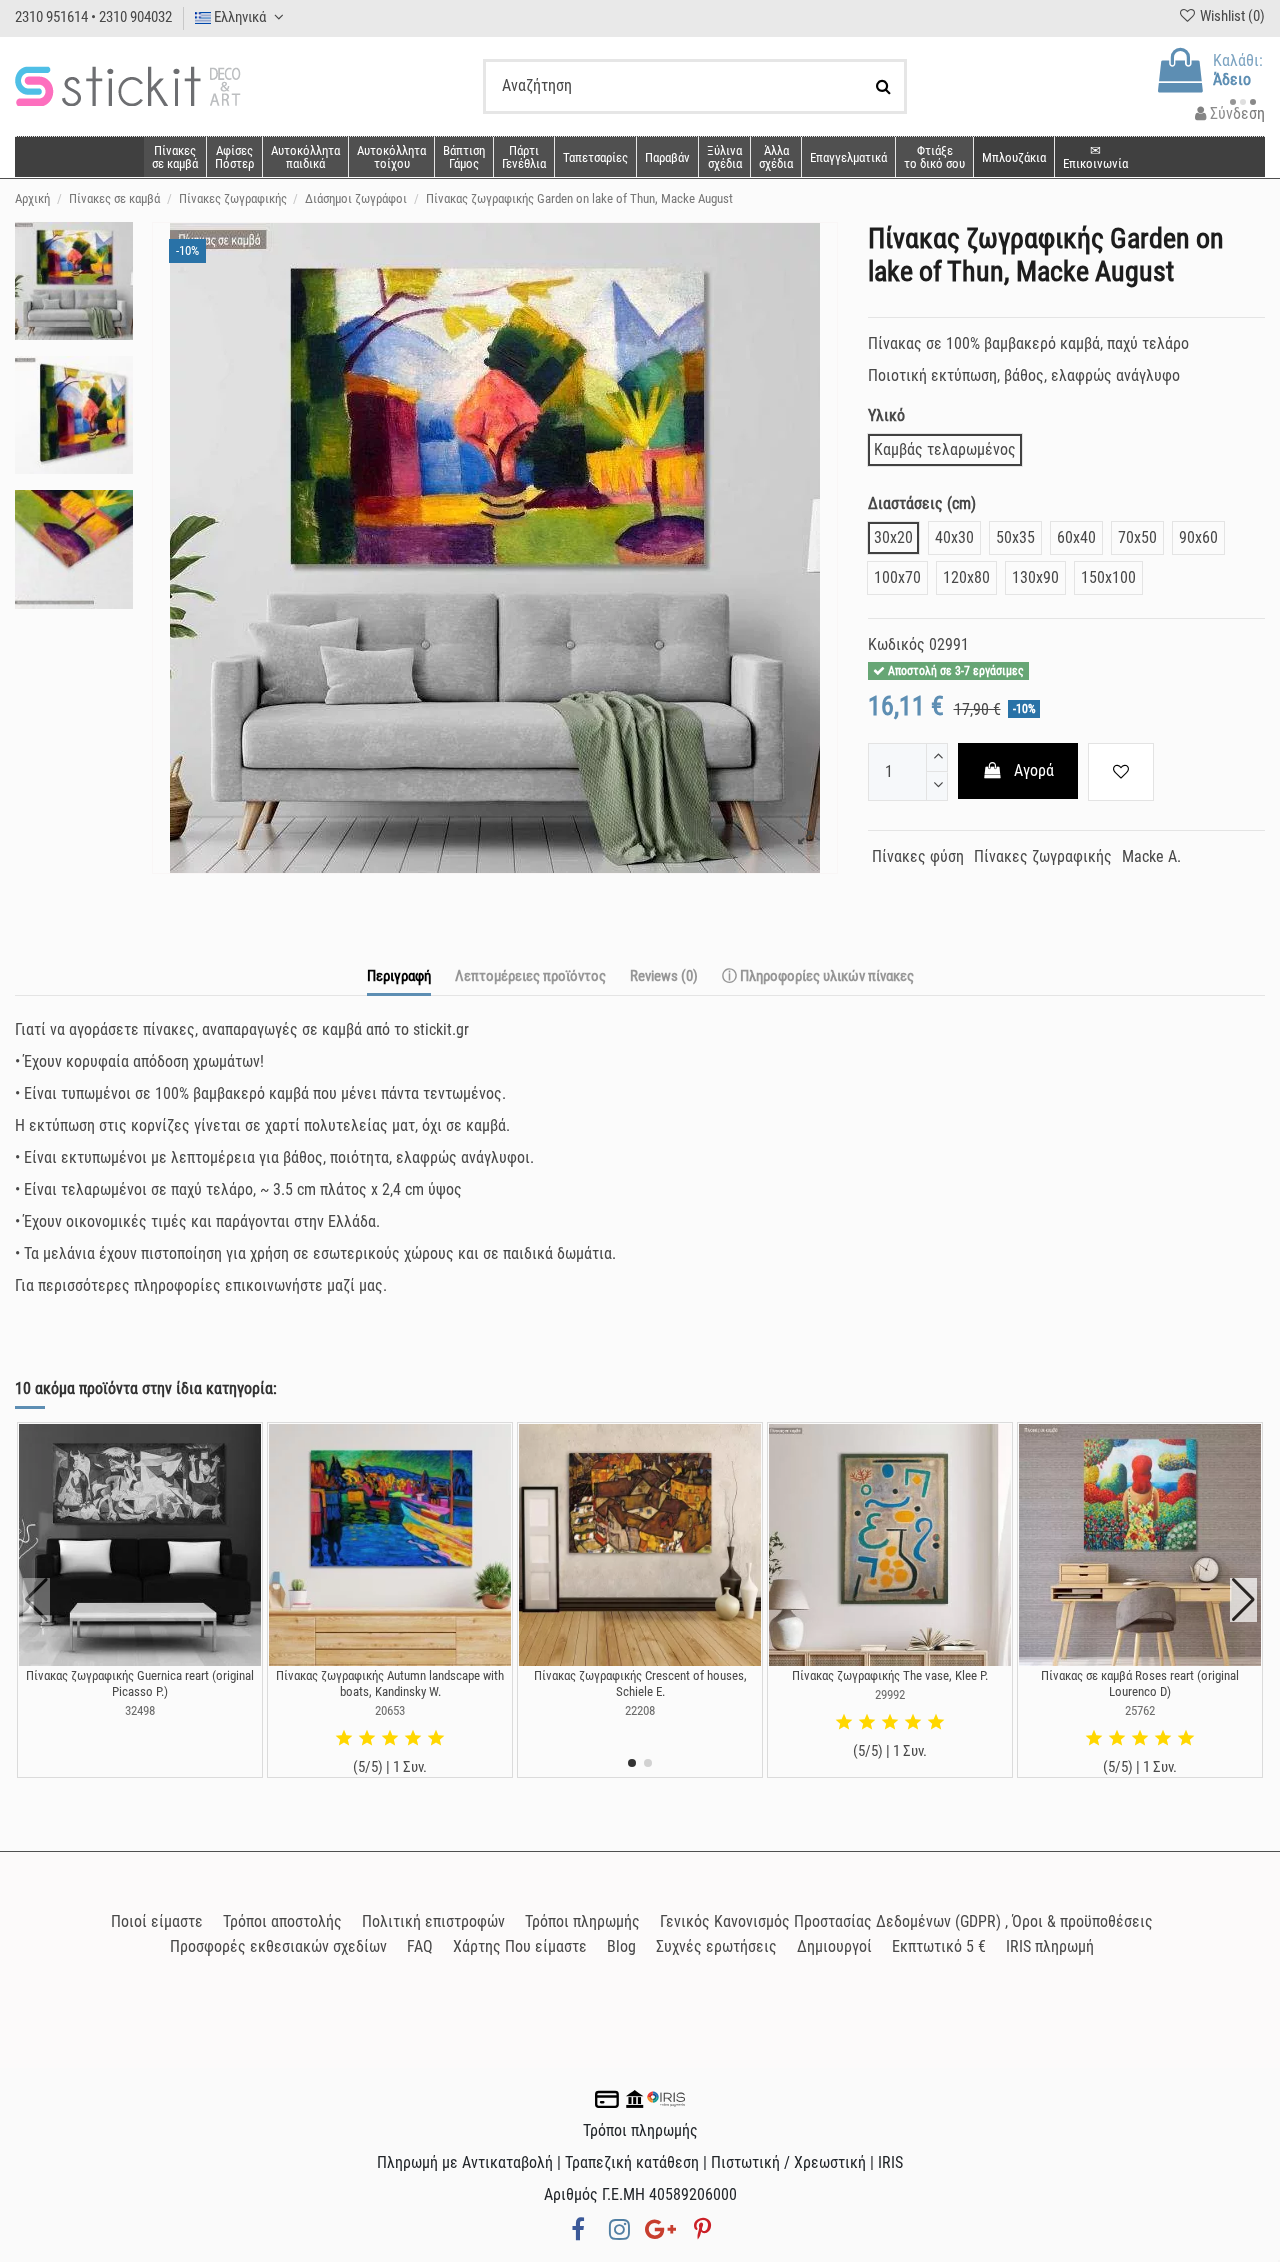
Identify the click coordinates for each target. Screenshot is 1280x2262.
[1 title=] (344, 1739)
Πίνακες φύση (918, 856)
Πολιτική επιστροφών (433, 1921)
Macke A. (1151, 856)
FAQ (420, 1946)
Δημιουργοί (834, 1946)
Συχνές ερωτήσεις (716, 1946)
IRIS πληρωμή (1050, 1946)
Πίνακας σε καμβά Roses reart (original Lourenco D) (1140, 1683)
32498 (140, 1710)
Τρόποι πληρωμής (582, 1921)
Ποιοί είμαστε (157, 1921)
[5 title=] (436, 1739)
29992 (890, 1694)
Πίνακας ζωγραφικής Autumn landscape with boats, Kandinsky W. (390, 1683)
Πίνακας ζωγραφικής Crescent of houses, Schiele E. (640, 1683)
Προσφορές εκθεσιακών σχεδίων (278, 1946)
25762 (1140, 1710)
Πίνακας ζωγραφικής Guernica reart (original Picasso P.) (140, 1683)
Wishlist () (1231, 16)
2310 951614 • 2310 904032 (93, 17)
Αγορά (1034, 770)
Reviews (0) (664, 976)
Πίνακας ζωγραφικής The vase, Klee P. (890, 1675)
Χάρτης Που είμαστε (520, 1946)
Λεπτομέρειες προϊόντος (530, 976)
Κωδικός (896, 644)
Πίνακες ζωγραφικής (1043, 856)
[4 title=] (413, 1739)
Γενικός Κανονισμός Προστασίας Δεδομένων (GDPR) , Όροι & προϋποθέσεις (906, 1921)
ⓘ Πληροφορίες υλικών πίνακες (818, 976)
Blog (621, 1946)
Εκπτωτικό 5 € (939, 1946)
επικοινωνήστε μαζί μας (304, 1285)
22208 (640, 1710)
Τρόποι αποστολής (282, 1921)
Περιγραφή (399, 976)
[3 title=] (390, 1739)
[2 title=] (367, 1739)
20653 (390, 1710)
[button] (775, 157)
